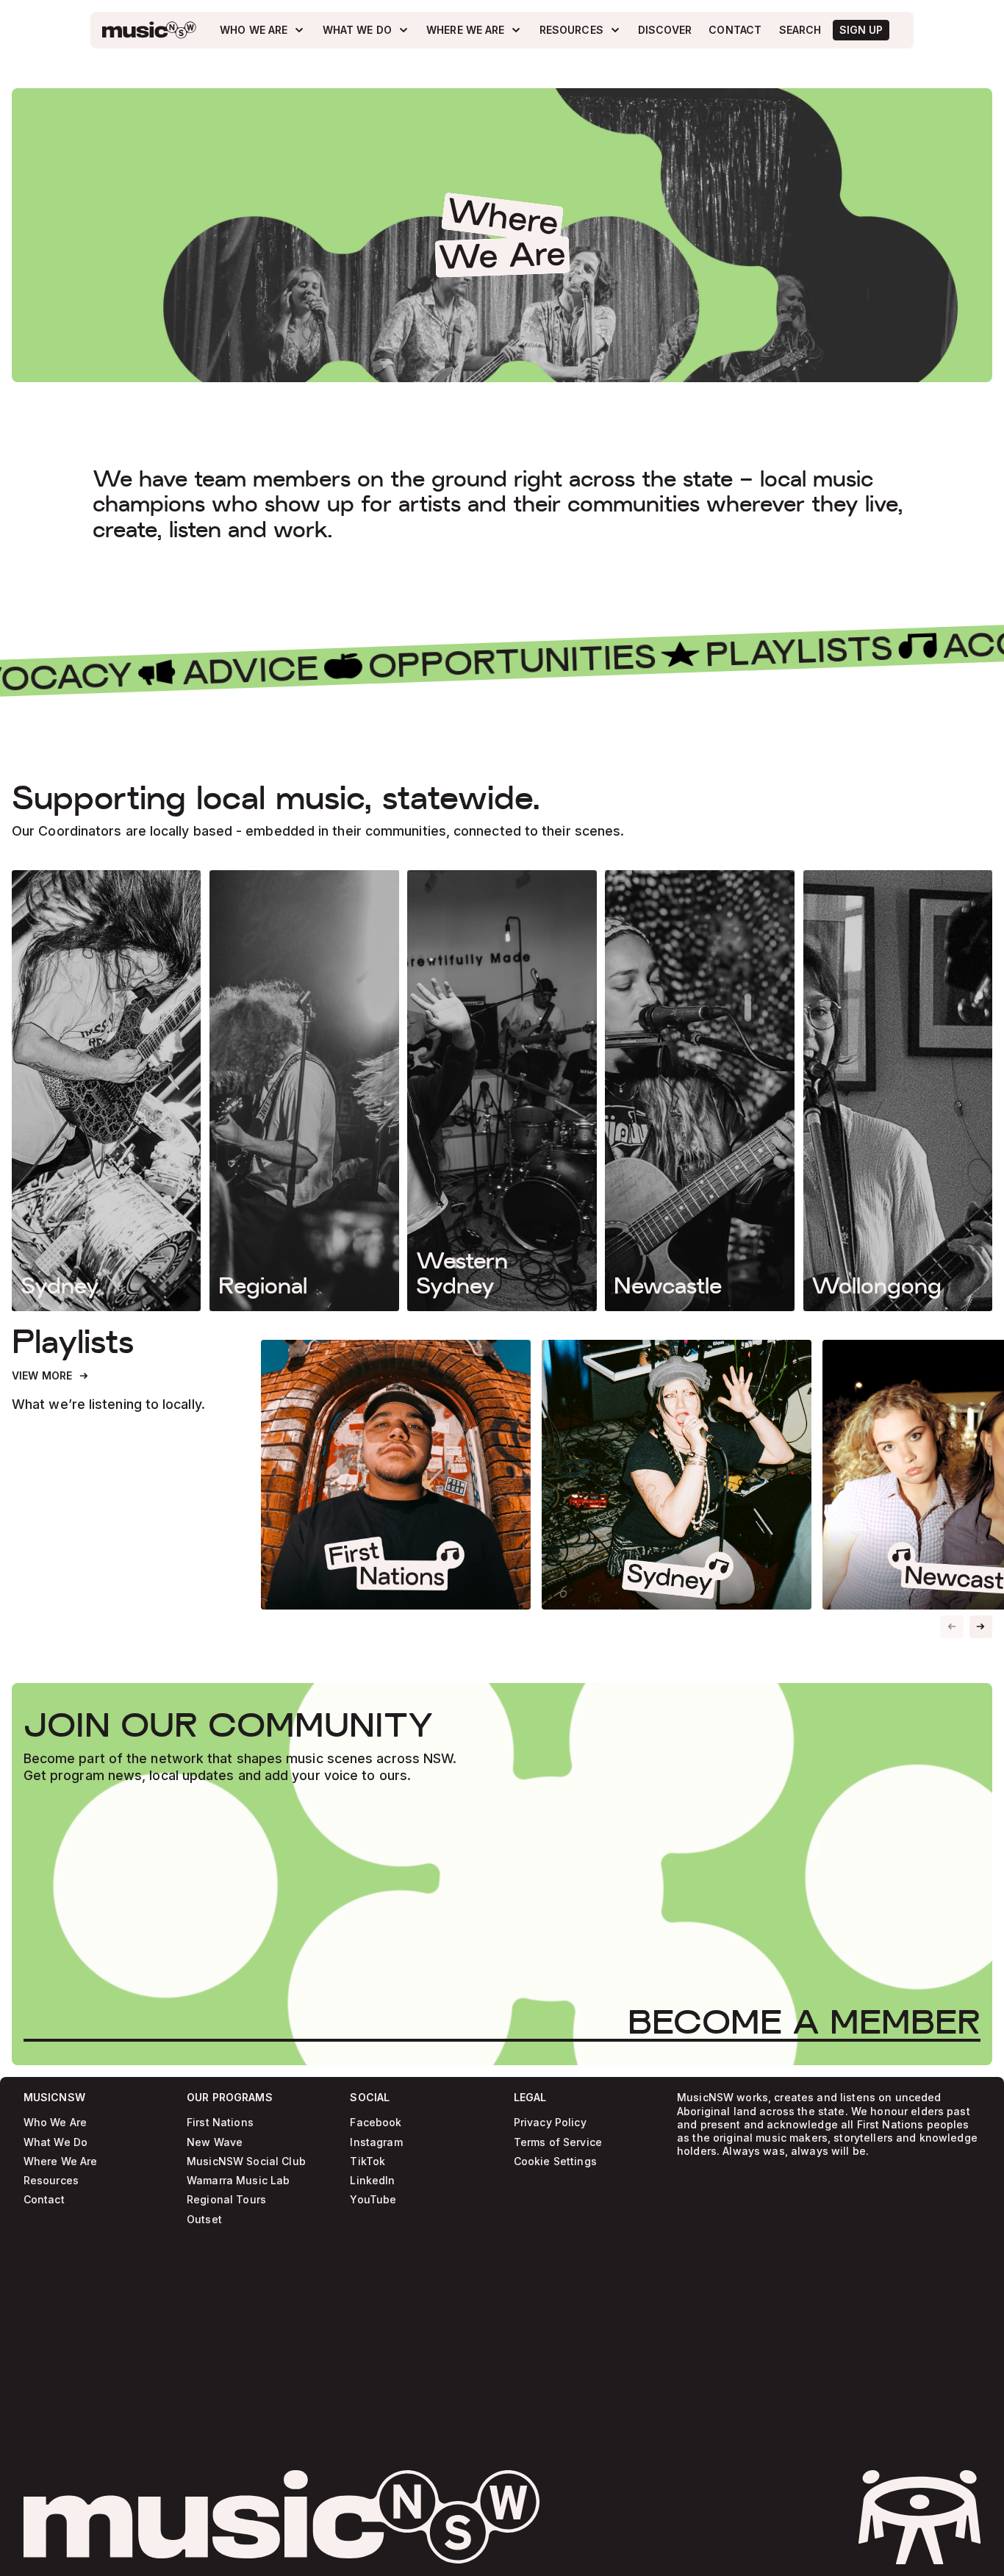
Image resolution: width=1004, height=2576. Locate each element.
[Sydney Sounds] (677, 1475)
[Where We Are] (474, 30)
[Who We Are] (262, 30)
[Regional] (304, 1091)
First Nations (220, 2123)
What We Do (55, 2143)
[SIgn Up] (861, 30)
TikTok (367, 2162)
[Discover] (665, 30)
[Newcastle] (699, 1091)
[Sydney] (106, 1091)
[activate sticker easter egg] (919, 2517)
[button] (981, 1627)
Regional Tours (226, 2200)
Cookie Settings (555, 2162)
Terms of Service (558, 2143)
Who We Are (55, 2123)
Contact (44, 2200)
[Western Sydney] (502, 1091)
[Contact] (735, 30)
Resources (51, 2181)
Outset (204, 2220)
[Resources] (580, 30)
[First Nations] (396, 1475)
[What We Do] (366, 30)
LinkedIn (372, 2181)
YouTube (373, 2200)
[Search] (800, 30)
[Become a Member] (804, 2021)
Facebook (376, 2123)
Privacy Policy (550, 2123)
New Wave (215, 2143)
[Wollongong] (898, 1091)
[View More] (51, 1376)
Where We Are (61, 2162)
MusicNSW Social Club (246, 2162)
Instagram (376, 2143)
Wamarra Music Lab (238, 2181)
